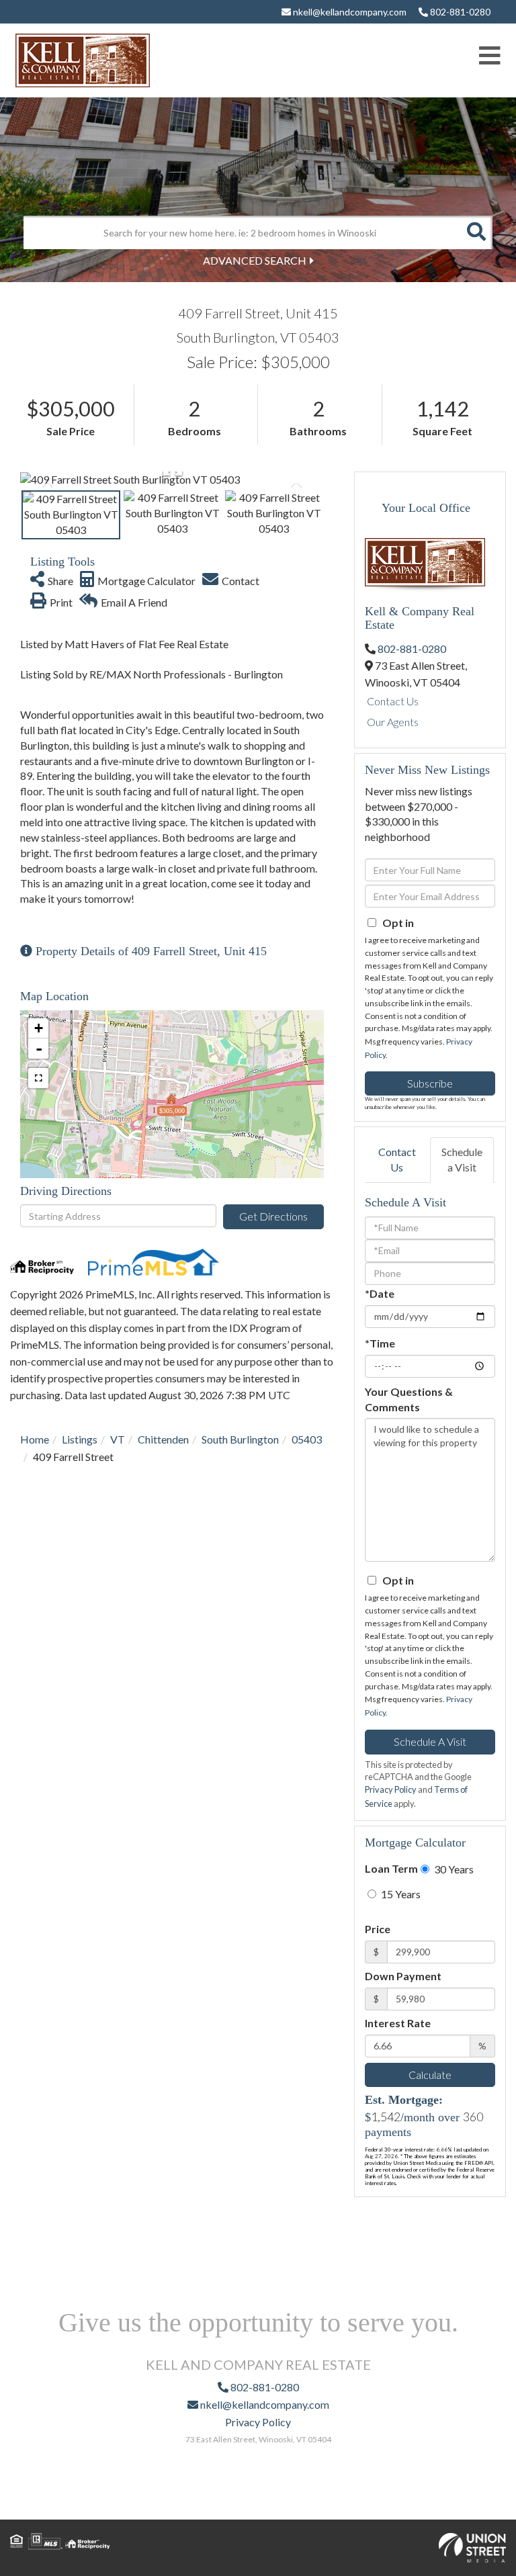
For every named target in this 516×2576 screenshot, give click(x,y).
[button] (476, 232)
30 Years (453, 1869)
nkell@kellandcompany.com (349, 12)
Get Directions (273, 1216)
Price (378, 1929)
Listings (80, 1439)
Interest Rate (398, 2023)
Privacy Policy (391, 1789)
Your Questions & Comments (409, 1399)
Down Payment (403, 1976)
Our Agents (393, 722)
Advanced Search (255, 260)
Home (35, 1439)
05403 (307, 1439)
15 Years (400, 1894)
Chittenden (163, 1439)
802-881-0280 (459, 12)
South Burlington (240, 1439)
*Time (380, 1343)
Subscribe (430, 1083)
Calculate (430, 2075)
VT (118, 1439)
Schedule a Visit (462, 1159)
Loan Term (391, 1868)
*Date (380, 1293)
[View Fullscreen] (38, 1078)
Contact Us (393, 701)
